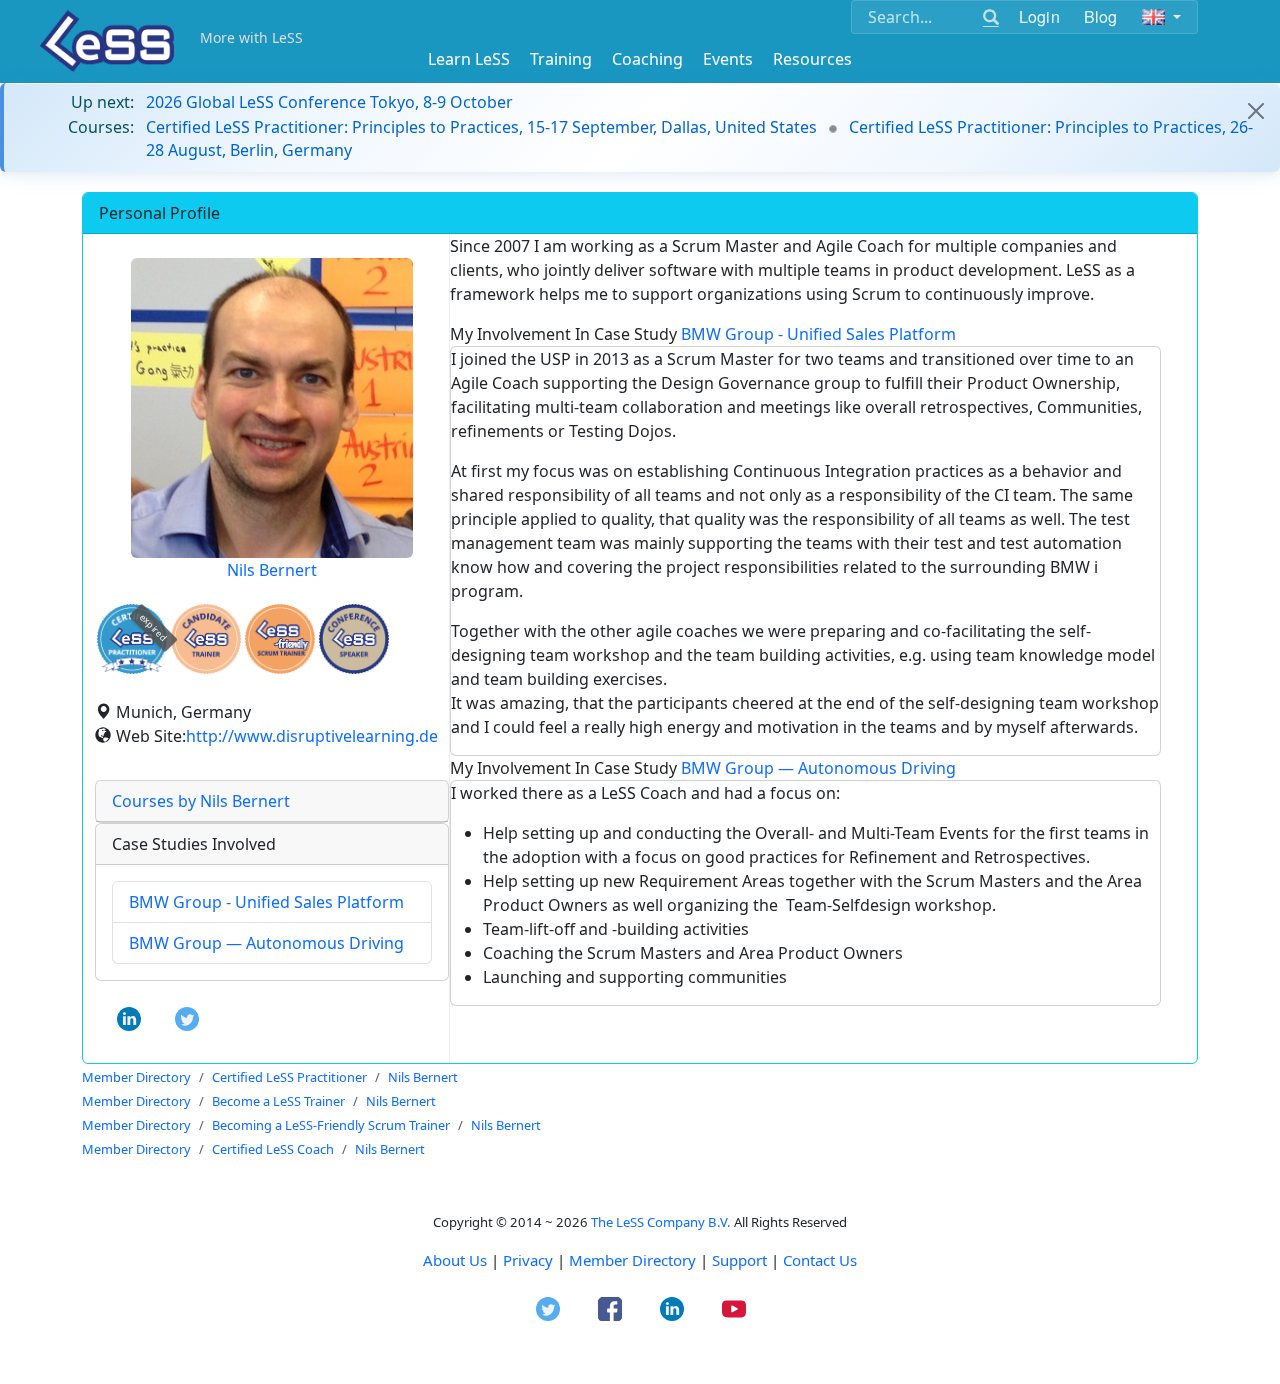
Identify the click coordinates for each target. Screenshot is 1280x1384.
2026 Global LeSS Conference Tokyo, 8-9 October (329, 102)
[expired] (132, 670)
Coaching (647, 59)
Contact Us (820, 1260)
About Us (455, 1260)
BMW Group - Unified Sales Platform (266, 902)
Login (1039, 16)
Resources (812, 59)
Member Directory (632, 1260)
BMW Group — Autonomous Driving (266, 943)
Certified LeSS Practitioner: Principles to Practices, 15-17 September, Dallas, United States (481, 127)
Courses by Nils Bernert (201, 801)
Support (739, 1260)
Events (728, 59)
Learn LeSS (469, 59)
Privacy (528, 1260)
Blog (1101, 16)
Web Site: (151, 736)
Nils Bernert (272, 570)
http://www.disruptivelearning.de (312, 736)
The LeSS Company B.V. (661, 1222)
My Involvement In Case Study (703, 334)
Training (561, 59)
